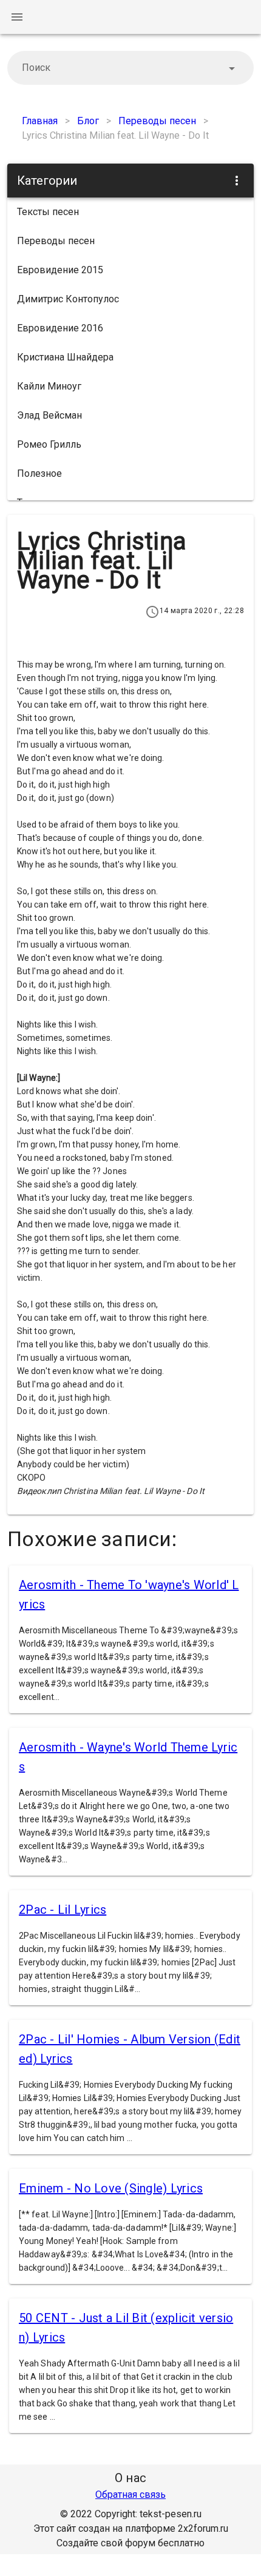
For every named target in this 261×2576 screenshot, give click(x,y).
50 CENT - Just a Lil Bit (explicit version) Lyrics (126, 2328)
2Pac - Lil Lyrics (63, 1910)
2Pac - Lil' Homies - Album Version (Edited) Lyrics (130, 2049)
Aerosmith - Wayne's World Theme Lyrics (128, 1757)
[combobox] (130, 68)
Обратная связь (130, 2495)
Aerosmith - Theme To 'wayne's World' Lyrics (129, 1595)
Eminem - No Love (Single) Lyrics (111, 2188)
